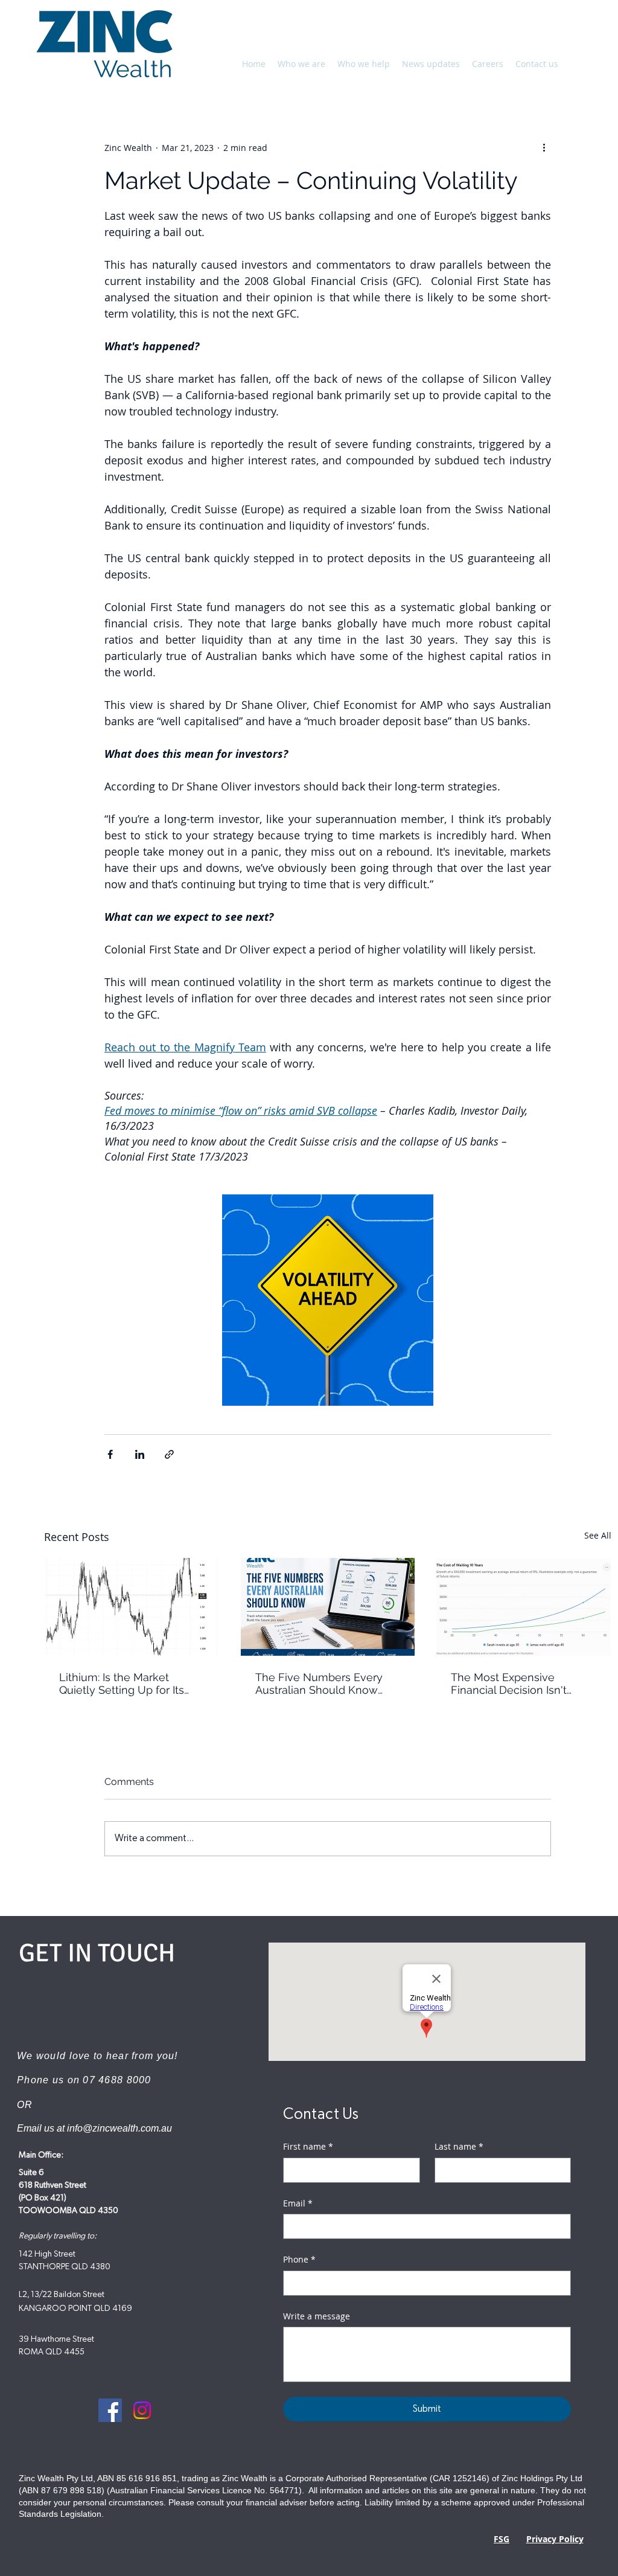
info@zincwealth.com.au (119, 2128)
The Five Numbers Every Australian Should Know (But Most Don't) (319, 1684)
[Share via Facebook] (110, 1454)
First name (308, 2146)
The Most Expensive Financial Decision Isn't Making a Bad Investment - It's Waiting (520, 1684)
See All (598, 1535)
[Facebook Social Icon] (110, 2410)
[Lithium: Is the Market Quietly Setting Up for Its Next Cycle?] (132, 1607)
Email (298, 2203)
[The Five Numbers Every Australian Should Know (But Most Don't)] (328, 1607)
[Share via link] (169, 1454)
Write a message (317, 2316)
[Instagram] (142, 2410)
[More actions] (544, 147)
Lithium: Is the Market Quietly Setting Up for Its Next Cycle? (122, 1684)
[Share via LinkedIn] (140, 1454)
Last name (459, 2146)
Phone (299, 2259)
